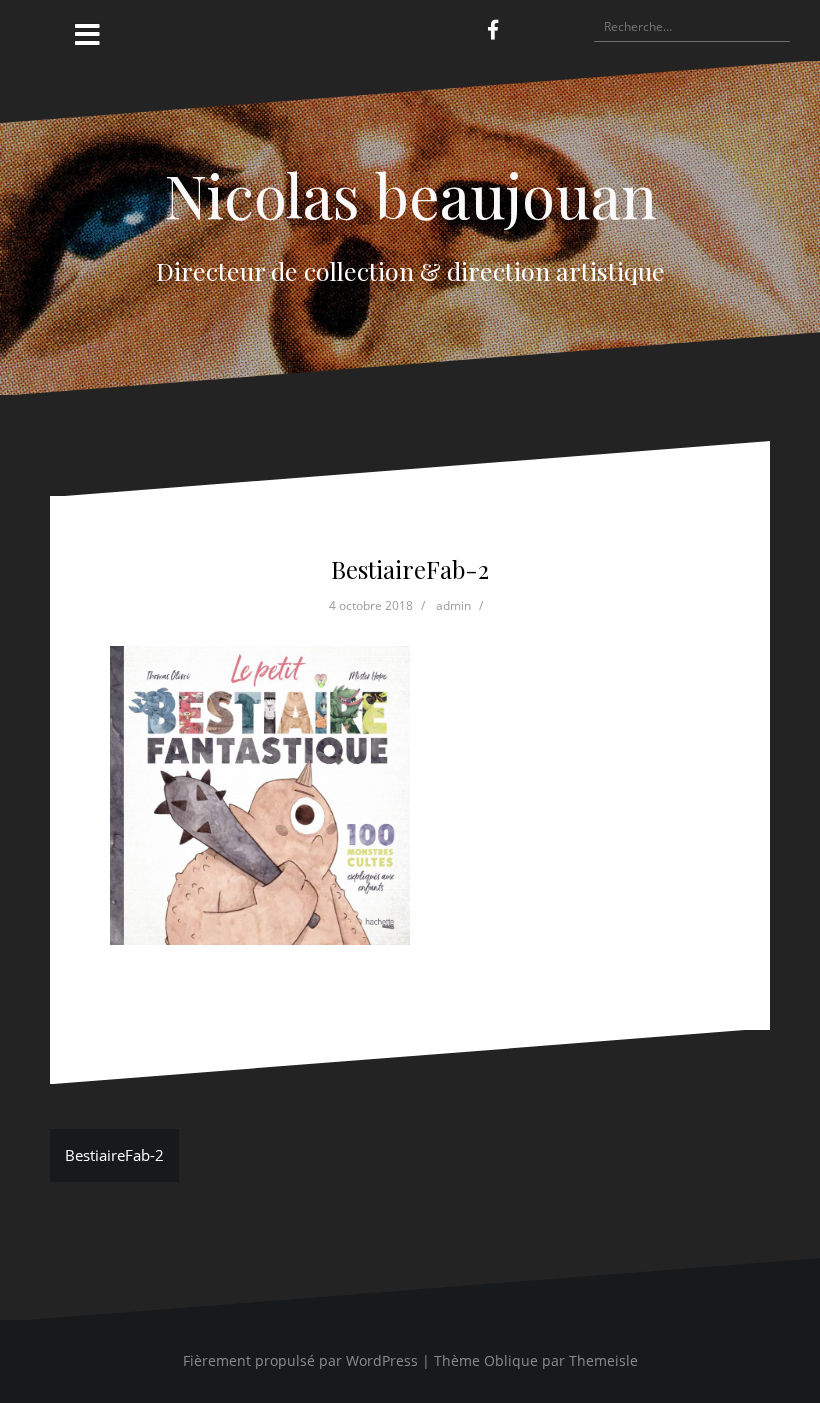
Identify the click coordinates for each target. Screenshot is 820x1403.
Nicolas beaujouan (410, 194)
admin (453, 605)
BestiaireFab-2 (114, 1155)
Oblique (511, 1360)
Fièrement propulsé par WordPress (300, 1360)
